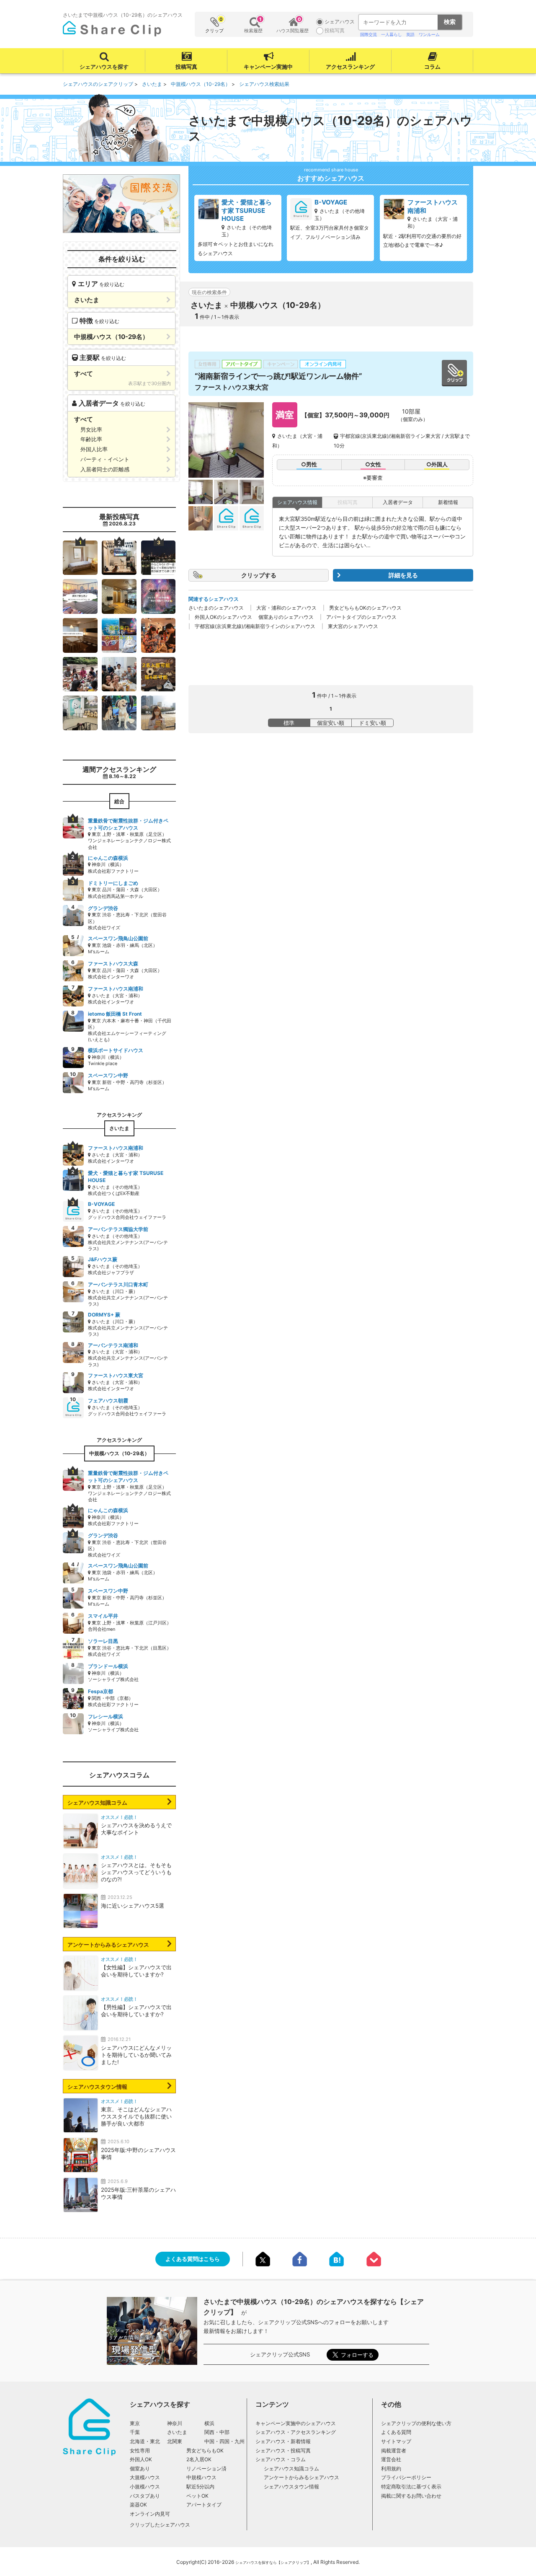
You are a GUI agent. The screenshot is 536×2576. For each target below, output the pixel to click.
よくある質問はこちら (193, 2259)
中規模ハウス (201, 2477)
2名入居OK (199, 2459)
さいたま (177, 2432)
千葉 (135, 2432)
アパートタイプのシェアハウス (361, 617)
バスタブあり (145, 2496)
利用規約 (391, 2469)
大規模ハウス (145, 2477)
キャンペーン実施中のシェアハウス (296, 2423)
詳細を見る (403, 575)
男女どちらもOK (205, 2451)
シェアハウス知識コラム (97, 1803)
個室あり (140, 2469)
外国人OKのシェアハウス (223, 617)
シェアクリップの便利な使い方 (416, 2423)
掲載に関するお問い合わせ (411, 2496)
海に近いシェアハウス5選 (133, 1906)
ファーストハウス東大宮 (232, 387)
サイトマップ (396, 2441)
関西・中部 (217, 2432)
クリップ (214, 25)
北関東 (175, 2441)
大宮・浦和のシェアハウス (286, 608)
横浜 (209, 2423)
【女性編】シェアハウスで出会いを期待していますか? (136, 1971)
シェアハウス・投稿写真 (283, 2451)
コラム (432, 67)
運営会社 (391, 2459)
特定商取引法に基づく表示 (411, 2487)
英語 (410, 34)
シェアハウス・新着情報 (283, 2441)
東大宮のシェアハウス (353, 626)
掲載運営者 (394, 2451)
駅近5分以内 (200, 2487)
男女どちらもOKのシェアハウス (365, 608)
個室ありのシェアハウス (286, 617)
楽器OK (138, 2505)
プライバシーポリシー (406, 2477)
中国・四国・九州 (224, 2441)
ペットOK (197, 2496)
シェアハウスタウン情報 (97, 2087)
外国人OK (141, 2459)
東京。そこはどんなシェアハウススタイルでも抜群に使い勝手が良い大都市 (136, 2116)
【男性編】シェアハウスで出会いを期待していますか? (136, 2011)
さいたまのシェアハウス (216, 608)
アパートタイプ (204, 2505)
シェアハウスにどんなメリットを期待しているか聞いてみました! (136, 2055)
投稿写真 (186, 67)
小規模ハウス (145, 2487)
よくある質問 (396, 2432)
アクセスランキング (350, 67)
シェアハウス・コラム (281, 2459)
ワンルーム (429, 34)
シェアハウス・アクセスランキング (296, 2432)
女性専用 (140, 2451)
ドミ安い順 (372, 723)
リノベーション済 (206, 2469)
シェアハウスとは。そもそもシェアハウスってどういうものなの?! (136, 1872)
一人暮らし (392, 34)
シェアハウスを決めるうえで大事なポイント (136, 1829)
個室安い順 (331, 723)
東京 (135, 2423)
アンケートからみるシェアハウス (108, 1945)
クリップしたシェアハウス (160, 2525)
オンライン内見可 (150, 2514)
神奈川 (175, 2423)
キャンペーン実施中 (268, 67)
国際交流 (368, 34)
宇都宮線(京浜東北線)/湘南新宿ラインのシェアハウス (255, 626)
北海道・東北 (145, 2441)
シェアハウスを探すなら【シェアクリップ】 (273, 2562)
